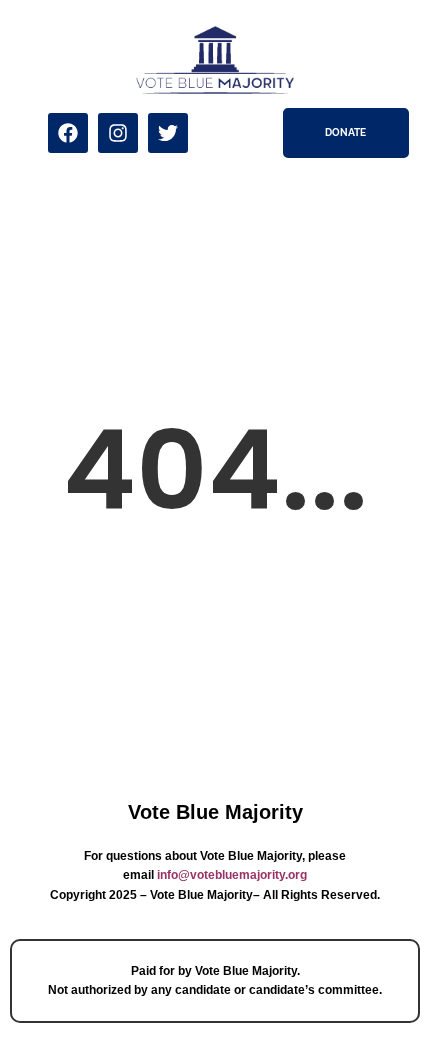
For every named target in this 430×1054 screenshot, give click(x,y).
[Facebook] (68, 133)
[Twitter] (168, 133)
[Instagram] (118, 133)
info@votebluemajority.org (232, 875)
